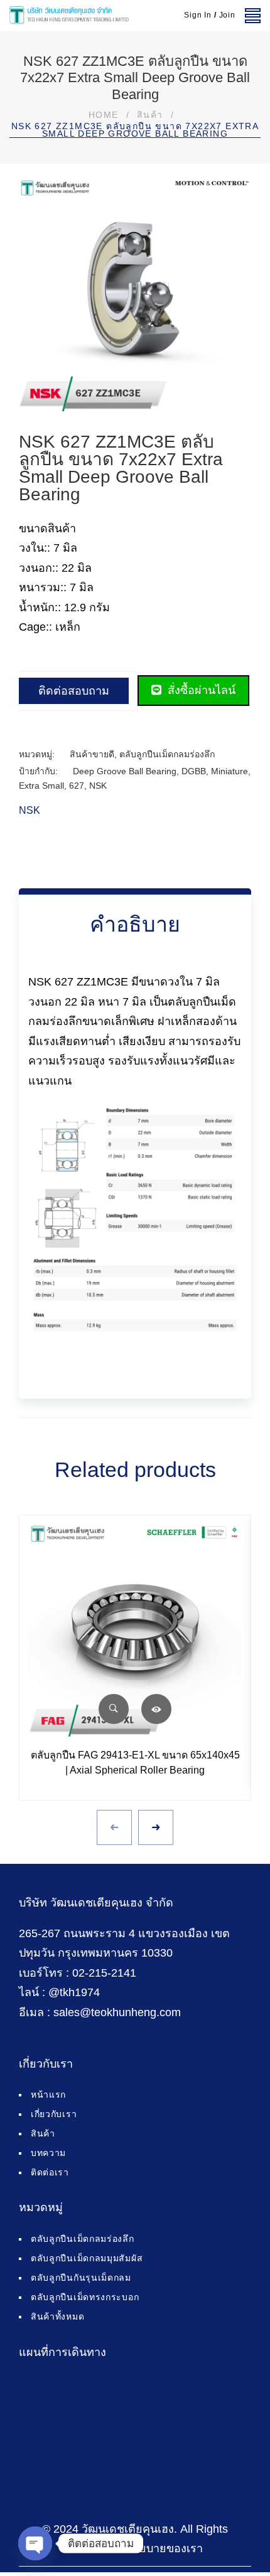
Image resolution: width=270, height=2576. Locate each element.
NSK (98, 786)
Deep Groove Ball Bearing (125, 771)
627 (77, 786)
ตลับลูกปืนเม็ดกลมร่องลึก (167, 754)
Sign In (198, 15)
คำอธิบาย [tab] (135, 924)
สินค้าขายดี (92, 754)
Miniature (229, 771)
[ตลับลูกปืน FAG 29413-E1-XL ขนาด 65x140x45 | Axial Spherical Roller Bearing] (135, 1631)
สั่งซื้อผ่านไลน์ (200, 690)
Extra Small (41, 786)
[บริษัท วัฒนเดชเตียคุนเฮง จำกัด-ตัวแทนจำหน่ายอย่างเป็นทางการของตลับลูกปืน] (69, 16)
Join (227, 15)
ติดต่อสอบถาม (74, 691)
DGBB (194, 771)
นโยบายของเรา (164, 2548)
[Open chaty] (35, 2543)
